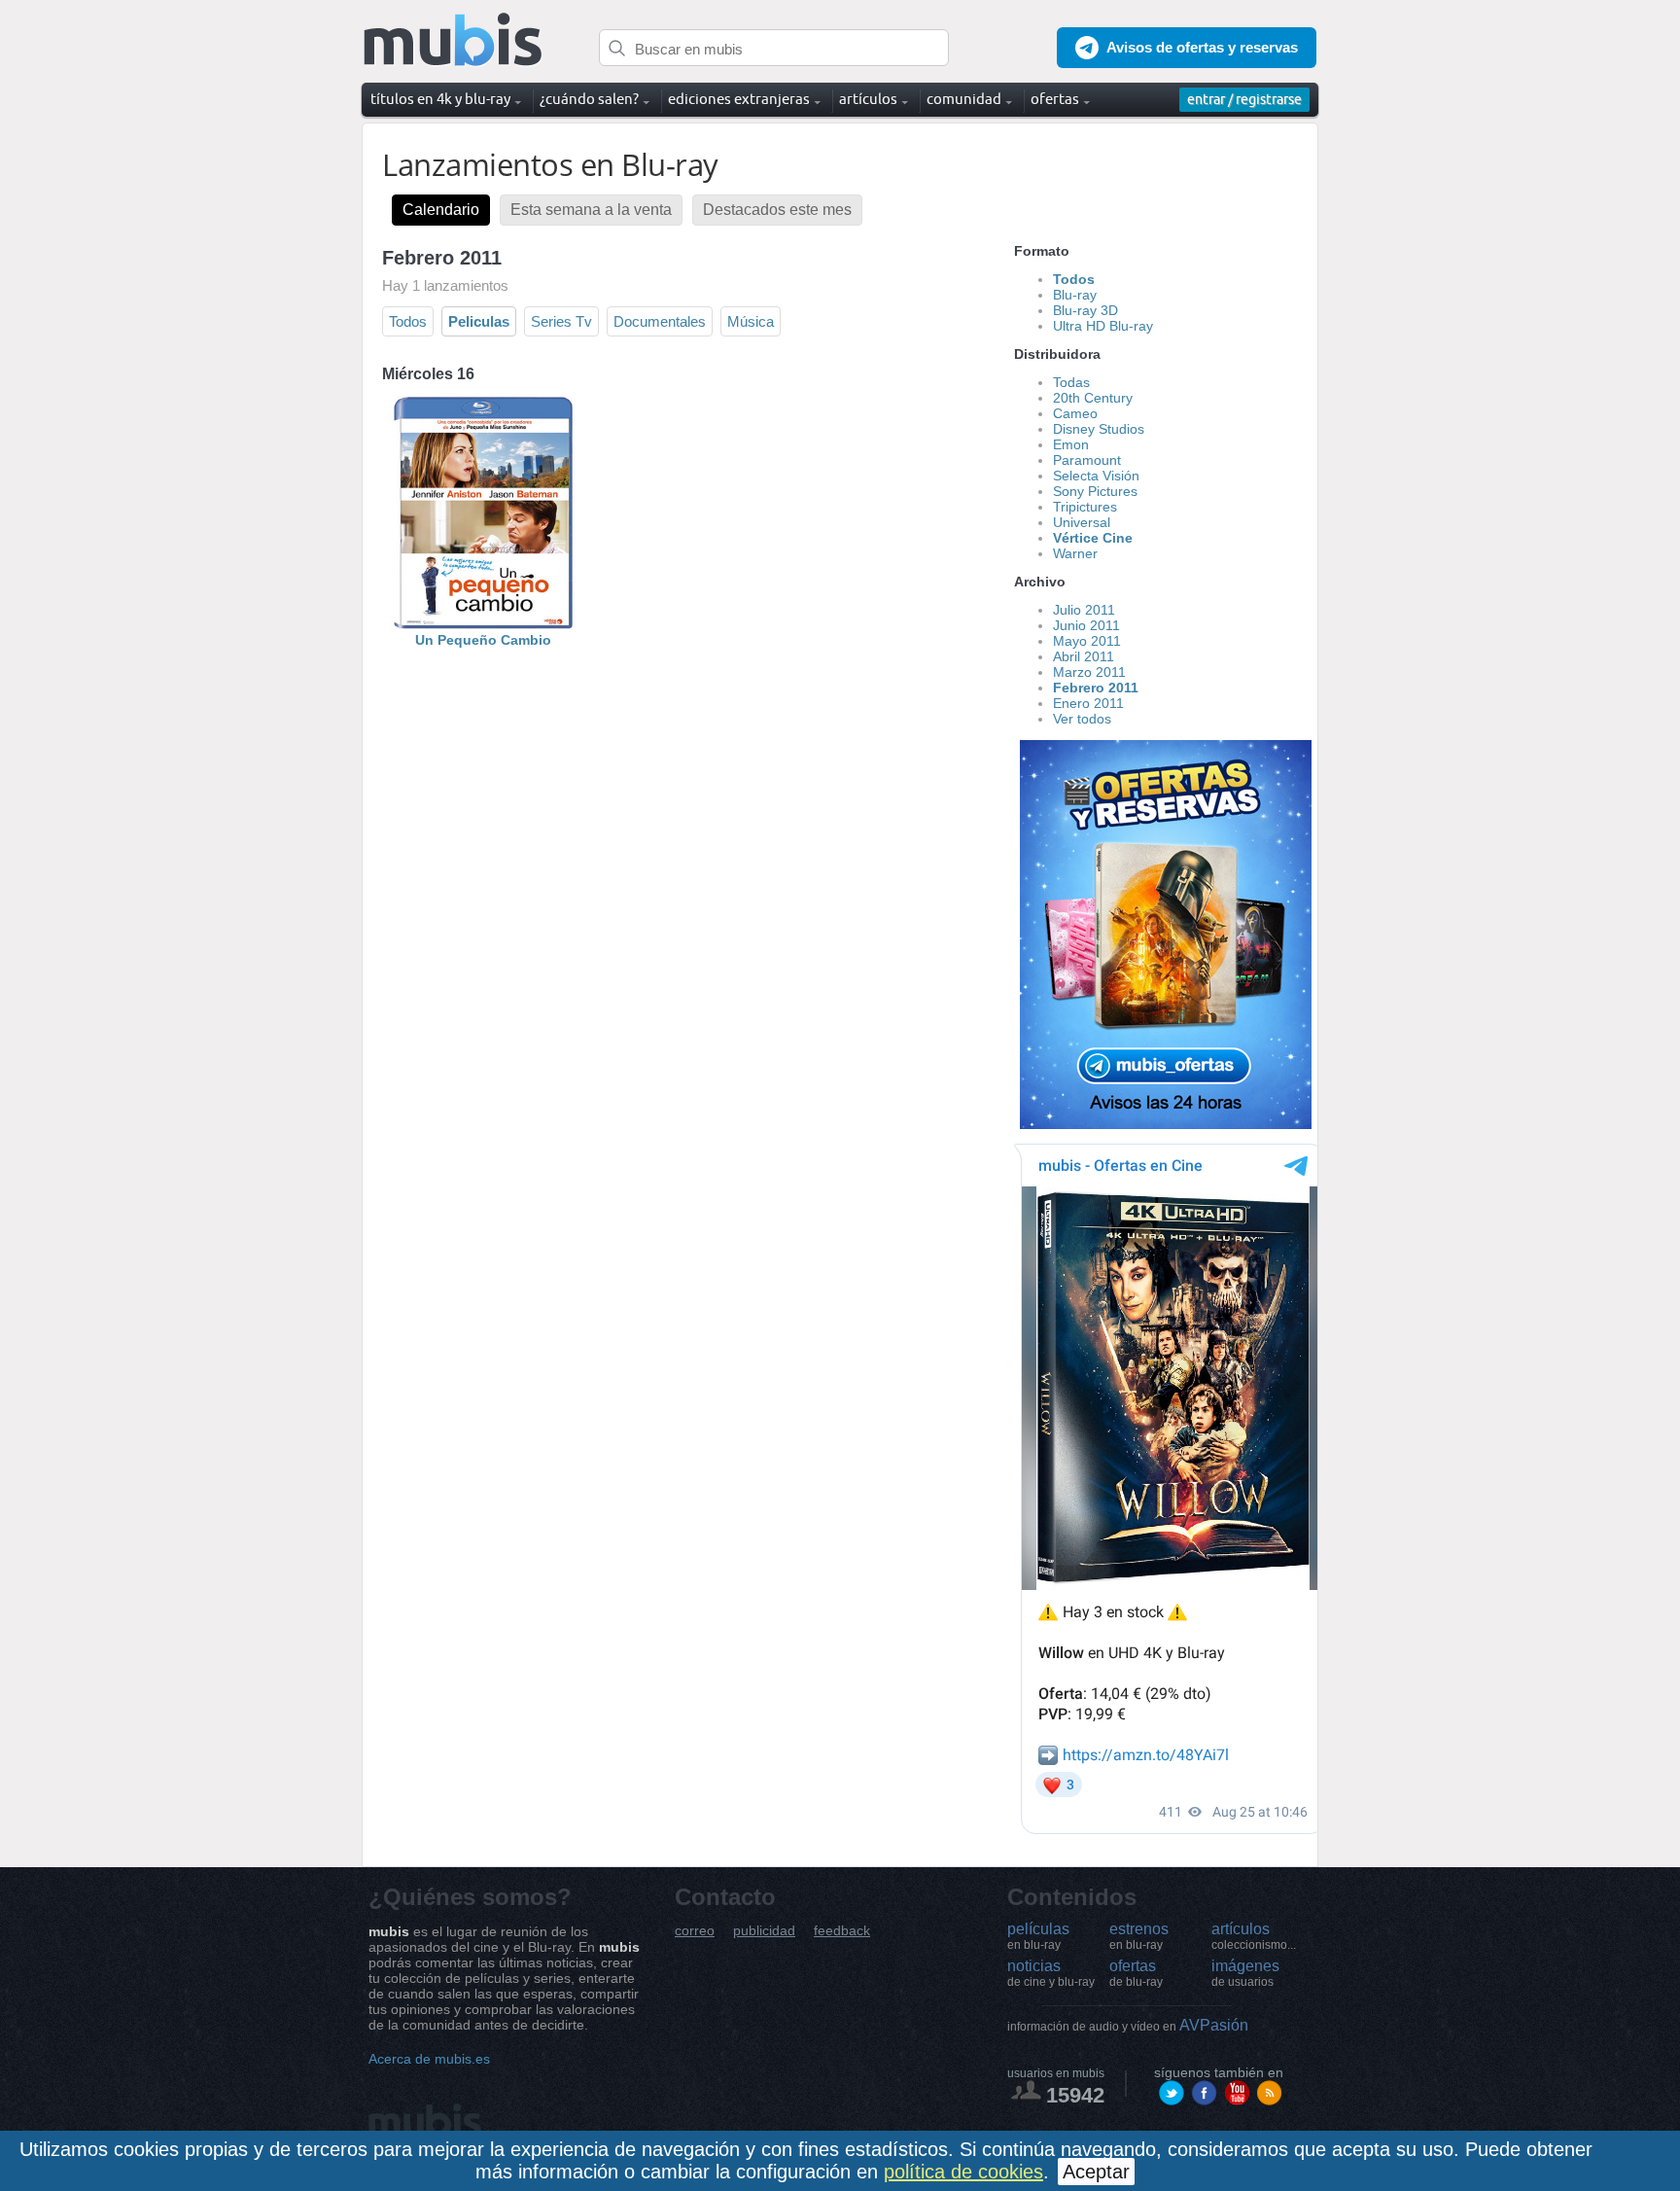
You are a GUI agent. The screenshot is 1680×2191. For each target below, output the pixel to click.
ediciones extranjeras (739, 99)
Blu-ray (1075, 295)
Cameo (1075, 413)
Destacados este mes (777, 210)
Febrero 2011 (1096, 688)
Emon (1071, 444)
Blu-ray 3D (1085, 310)
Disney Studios (1099, 429)
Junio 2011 (1086, 625)
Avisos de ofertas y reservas (1202, 47)
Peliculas (479, 321)
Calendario (441, 210)
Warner (1075, 553)
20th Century (1093, 398)
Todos (408, 321)
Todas (1071, 382)
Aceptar (1096, 2172)
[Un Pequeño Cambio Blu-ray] (483, 624)
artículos (1254, 1936)
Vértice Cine (1093, 538)
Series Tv (561, 321)
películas (1038, 1936)
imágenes (1245, 1973)
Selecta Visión (1096, 476)
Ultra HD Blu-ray (1103, 326)
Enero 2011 (1088, 703)
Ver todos (1082, 719)
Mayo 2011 (1087, 641)
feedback (842, 1931)
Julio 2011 (1084, 610)
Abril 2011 (1084, 656)
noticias (1051, 1973)
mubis (454, 40)
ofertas (1136, 1973)
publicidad (764, 1931)
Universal (1082, 522)
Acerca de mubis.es (429, 2059)
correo (695, 1931)
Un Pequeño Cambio (483, 640)
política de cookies (963, 2172)
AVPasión (1128, 2025)
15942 (1075, 2095)
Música (751, 321)
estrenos (1139, 1936)
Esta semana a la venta (591, 210)
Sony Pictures (1095, 491)
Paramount (1087, 460)
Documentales (660, 321)
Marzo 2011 (1089, 672)
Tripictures (1085, 507)
